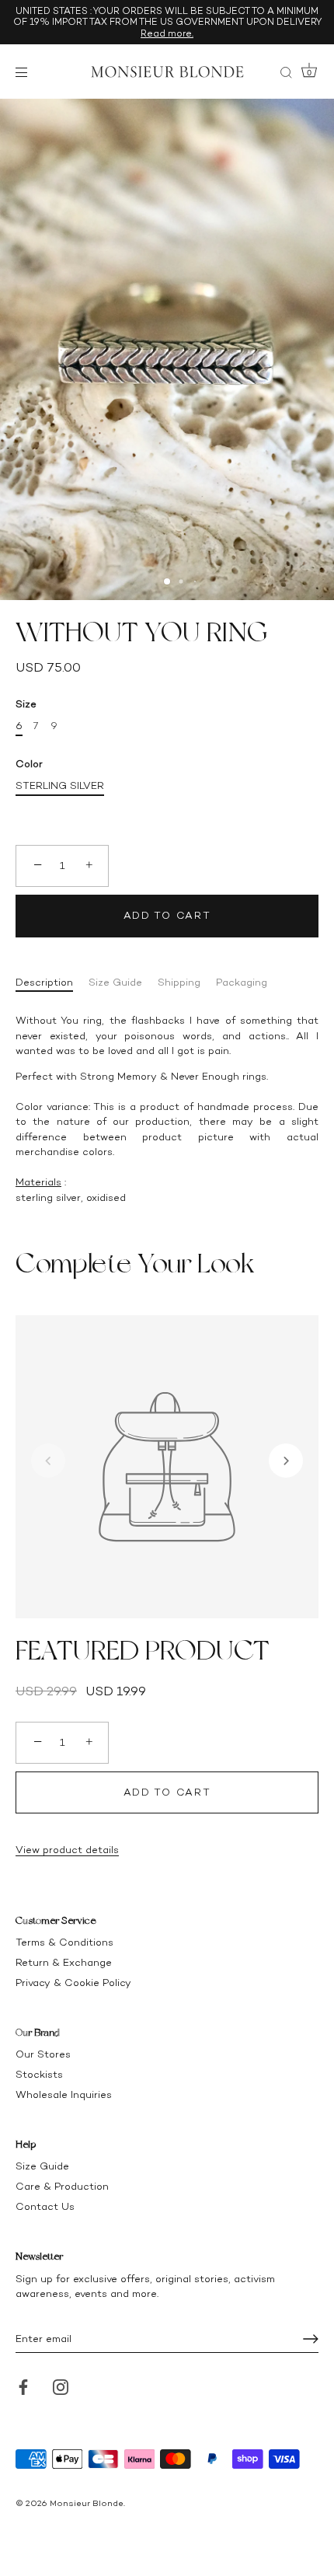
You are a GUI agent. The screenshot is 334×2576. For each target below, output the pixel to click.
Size (26, 704)
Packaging (242, 982)
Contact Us (45, 2206)
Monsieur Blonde (87, 2503)
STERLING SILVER (60, 785)
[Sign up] (311, 2339)
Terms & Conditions (64, 1942)
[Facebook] (23, 2386)
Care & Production (62, 2186)
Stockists (39, 2074)
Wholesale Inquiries (64, 2094)
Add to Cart (167, 915)
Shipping (179, 982)
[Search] (286, 75)
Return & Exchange (64, 1962)
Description (44, 982)
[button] (48, 1461)
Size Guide (115, 982)
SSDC (68, 2516)
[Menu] (25, 72)
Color (29, 764)
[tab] (52, 983)
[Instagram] (61, 2386)
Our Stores (43, 2054)
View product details (67, 1850)
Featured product (143, 1650)
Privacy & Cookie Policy (73, 1983)
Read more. (167, 33)
